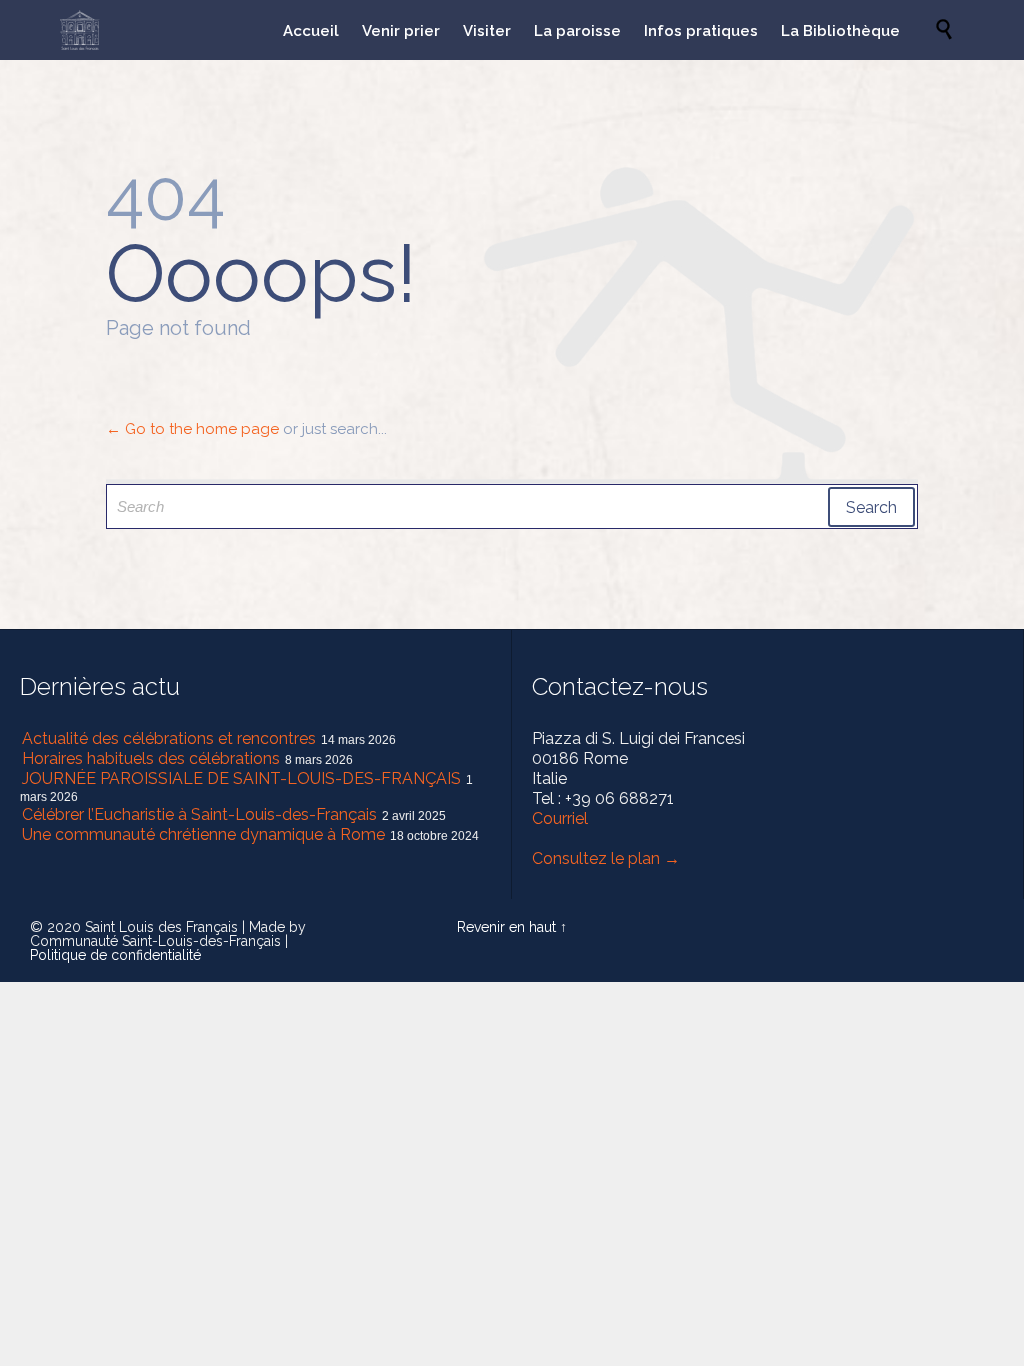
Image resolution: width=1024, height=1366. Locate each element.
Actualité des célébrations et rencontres (169, 738)
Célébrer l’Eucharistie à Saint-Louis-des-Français (199, 814)
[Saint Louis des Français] (80, 30)
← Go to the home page (192, 429)
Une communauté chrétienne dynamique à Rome (203, 834)
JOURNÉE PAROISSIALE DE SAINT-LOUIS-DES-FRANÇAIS (241, 778)
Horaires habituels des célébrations (151, 758)
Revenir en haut (506, 927)
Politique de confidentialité (115, 955)
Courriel (560, 818)
